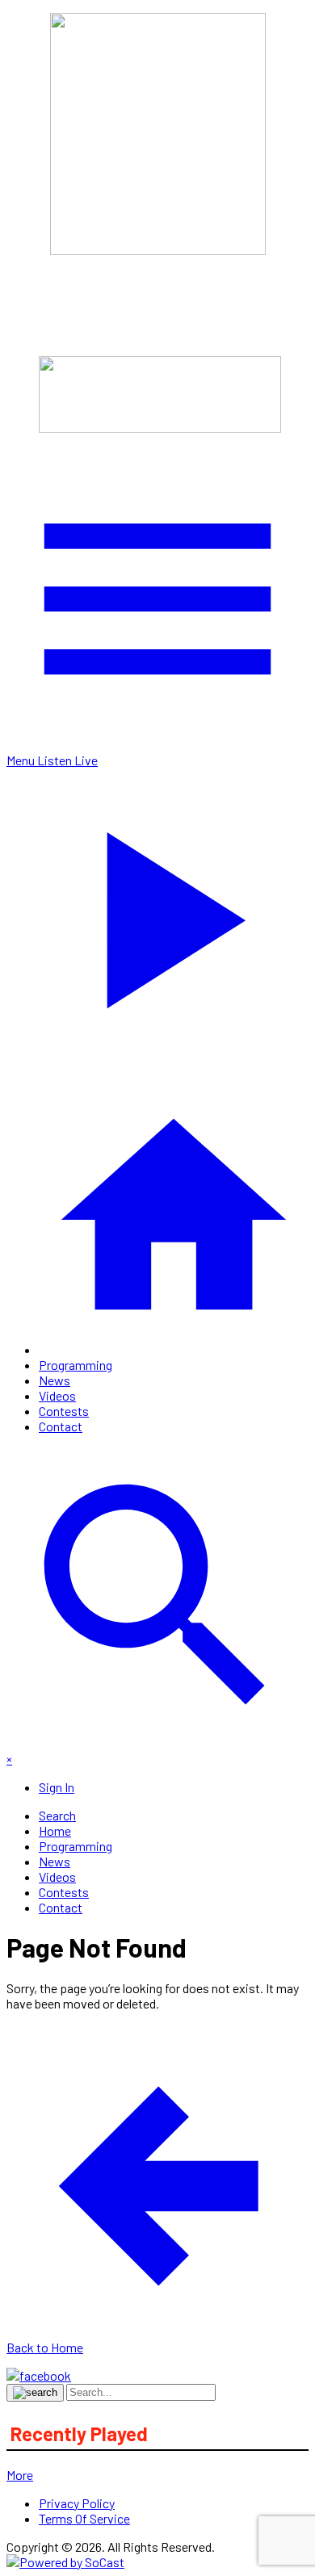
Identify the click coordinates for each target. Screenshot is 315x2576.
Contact (61, 1426)
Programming (76, 1365)
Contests (64, 1411)
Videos (57, 1395)
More (20, 2475)
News (55, 1380)
